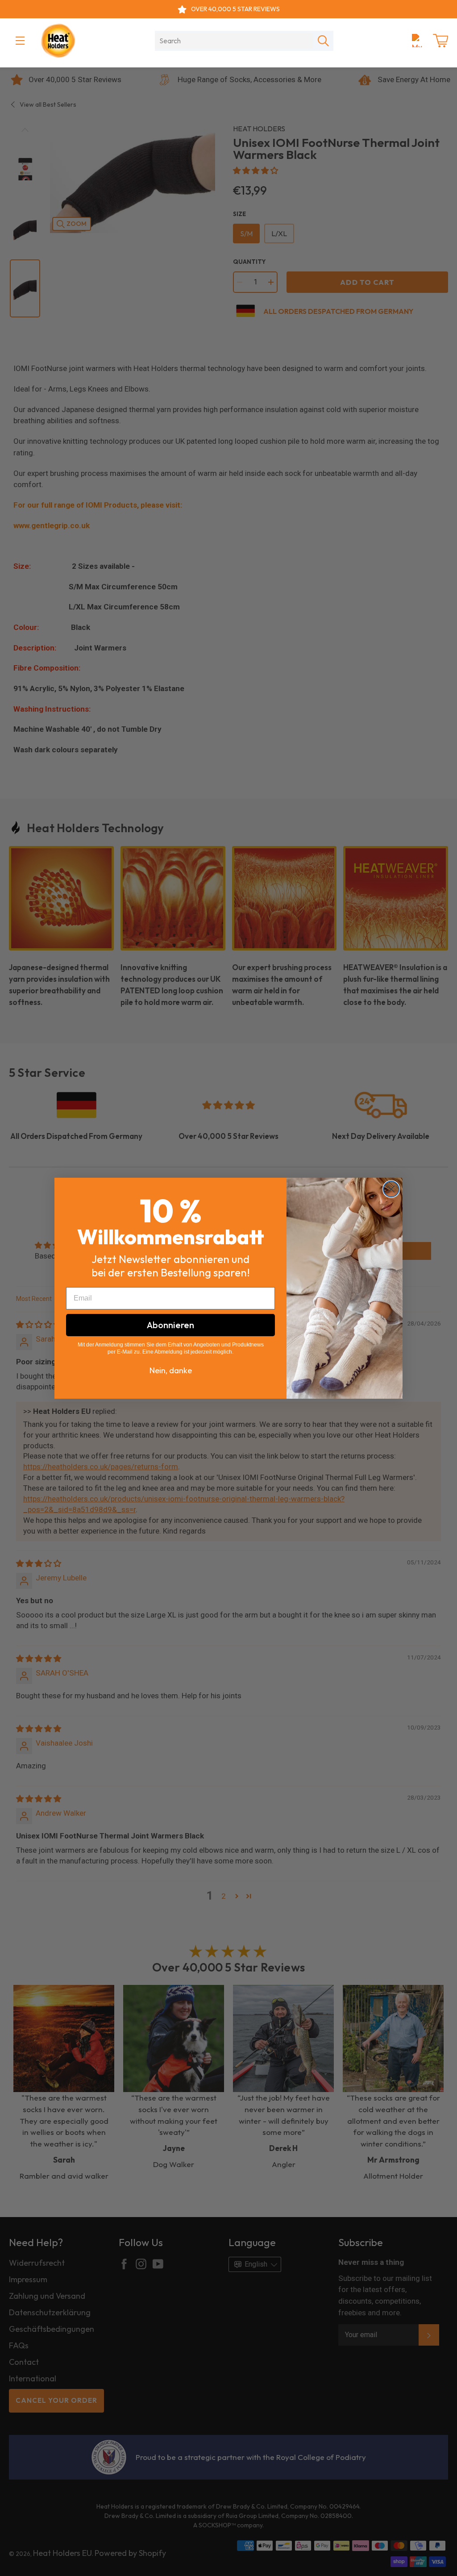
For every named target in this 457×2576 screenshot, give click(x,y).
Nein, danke (171, 1370)
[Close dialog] (391, 1189)
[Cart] (440, 41)
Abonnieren (170, 1325)
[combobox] (234, 41)
